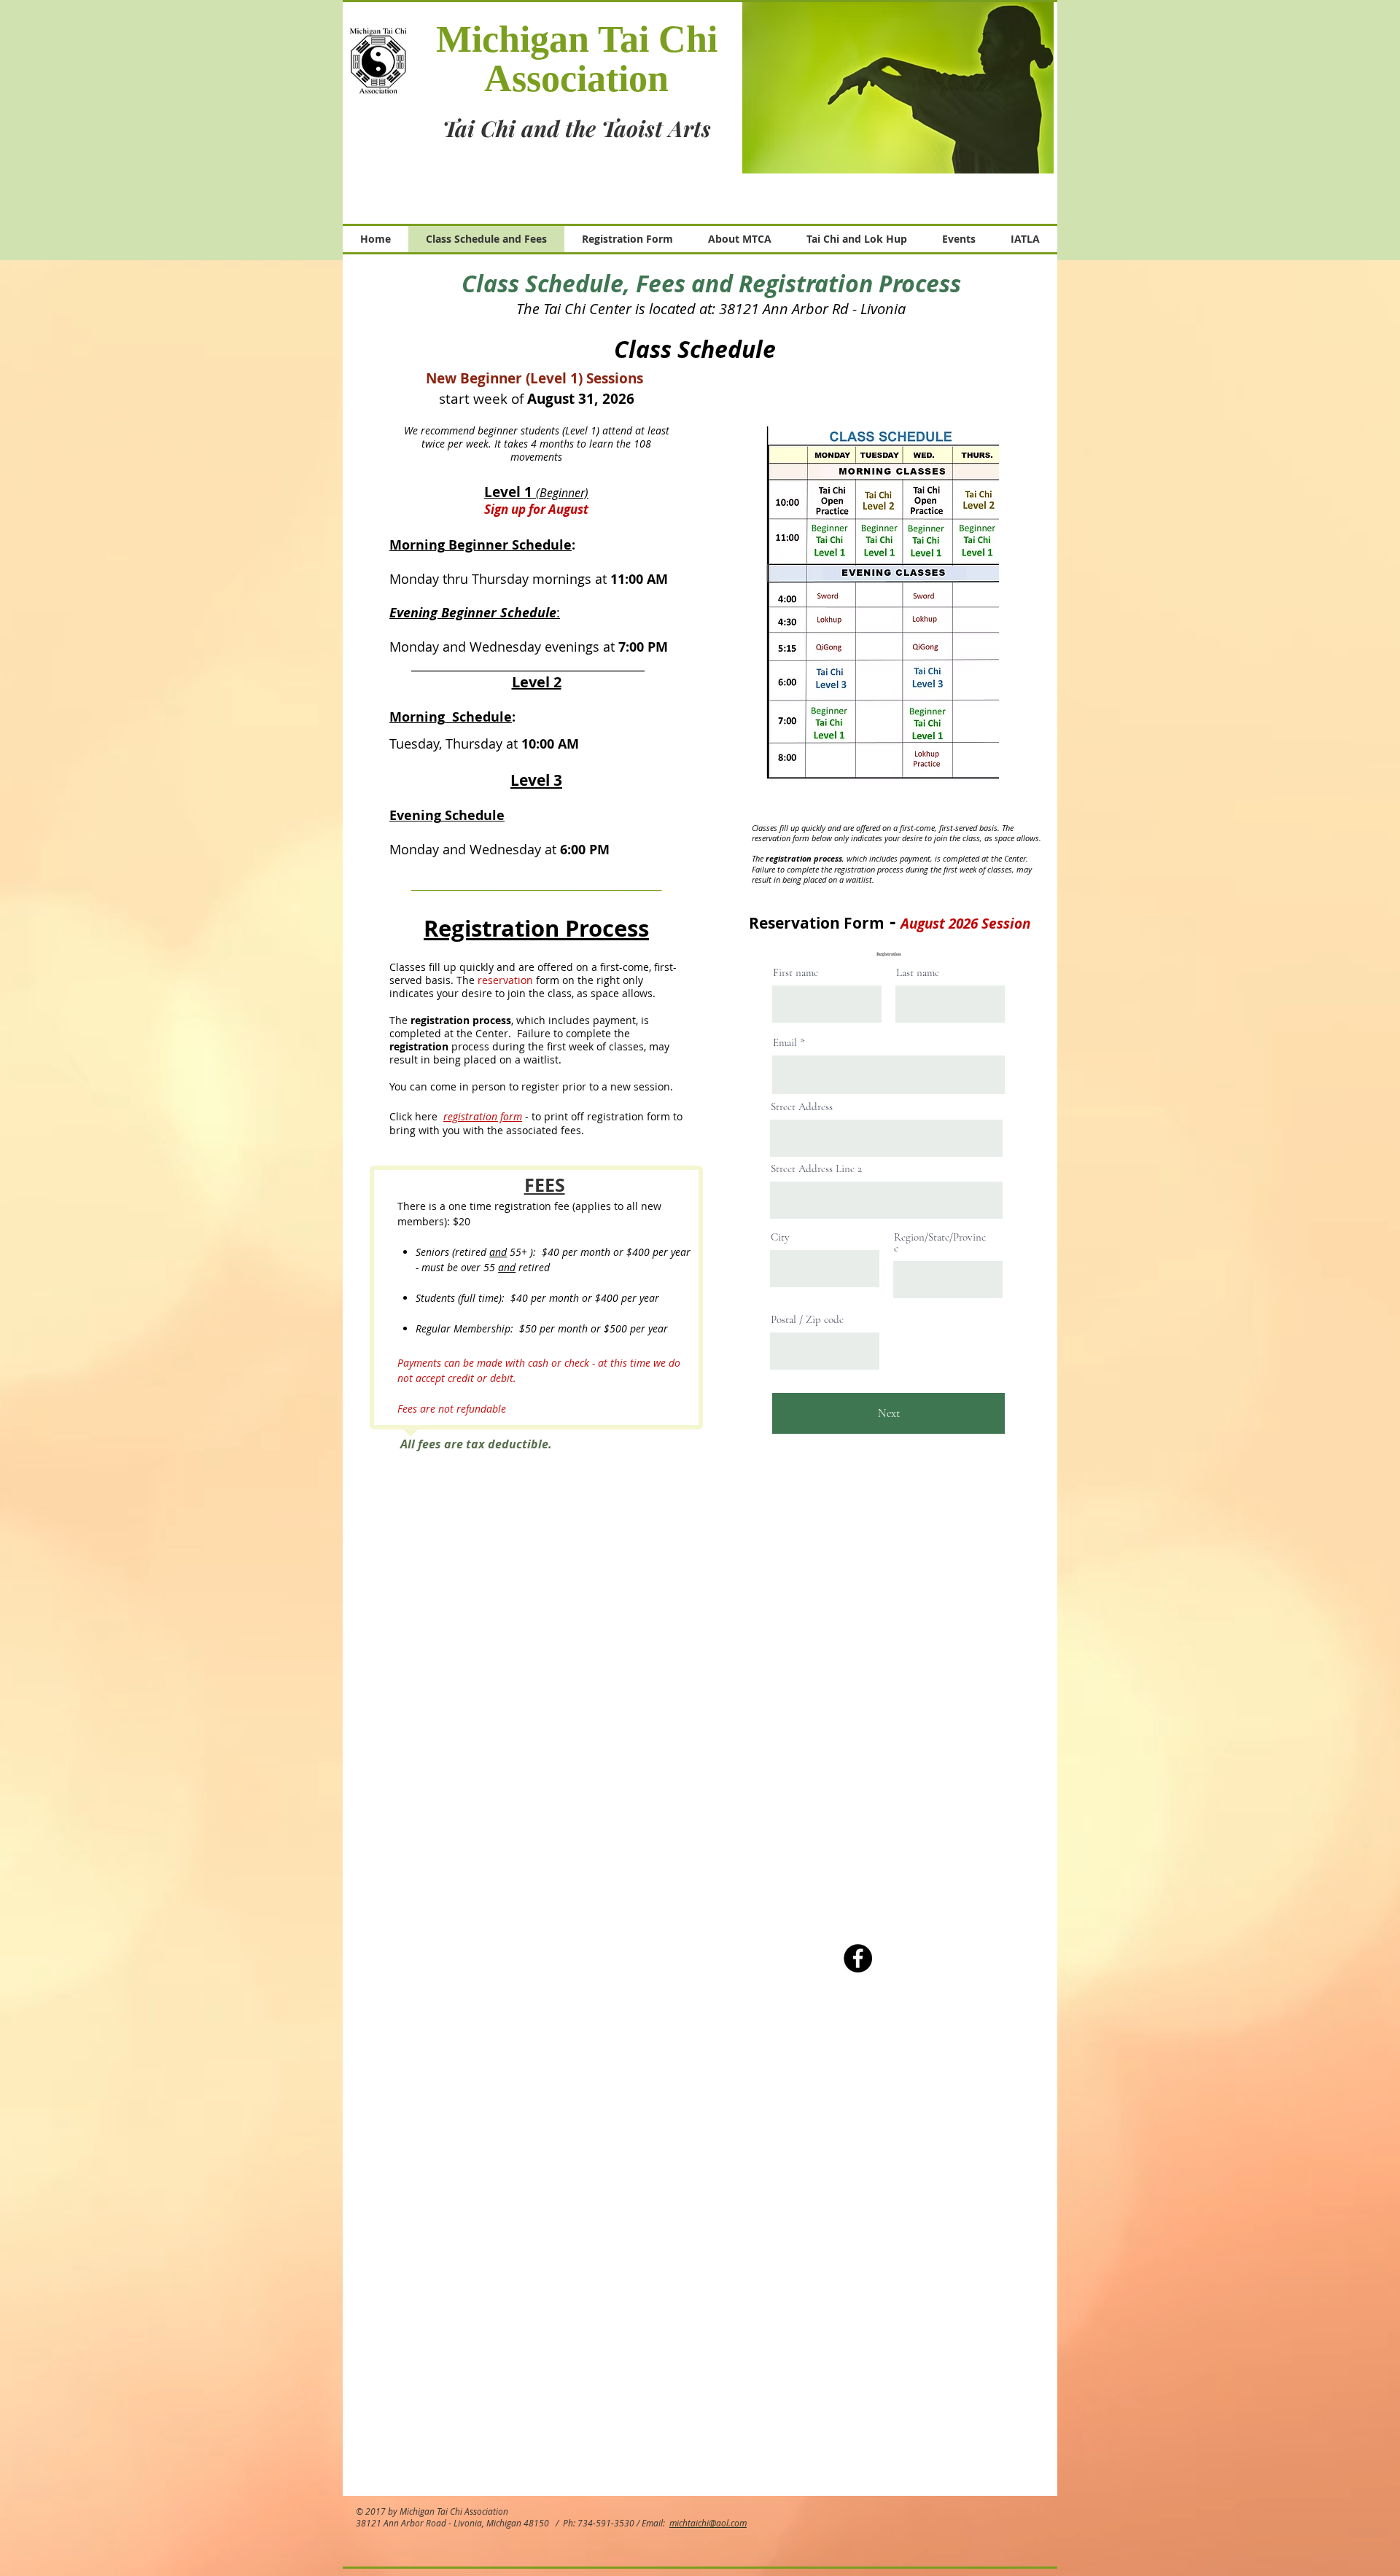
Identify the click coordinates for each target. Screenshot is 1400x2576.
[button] (898, 87)
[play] (1032, 152)
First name (796, 973)
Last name (918, 973)
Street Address (802, 1107)
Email (785, 1043)
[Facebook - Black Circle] (858, 1958)
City (780, 1237)
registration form (483, 1116)
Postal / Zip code (807, 1320)
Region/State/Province (940, 1243)
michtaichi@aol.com (708, 2523)
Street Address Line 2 (816, 1169)
